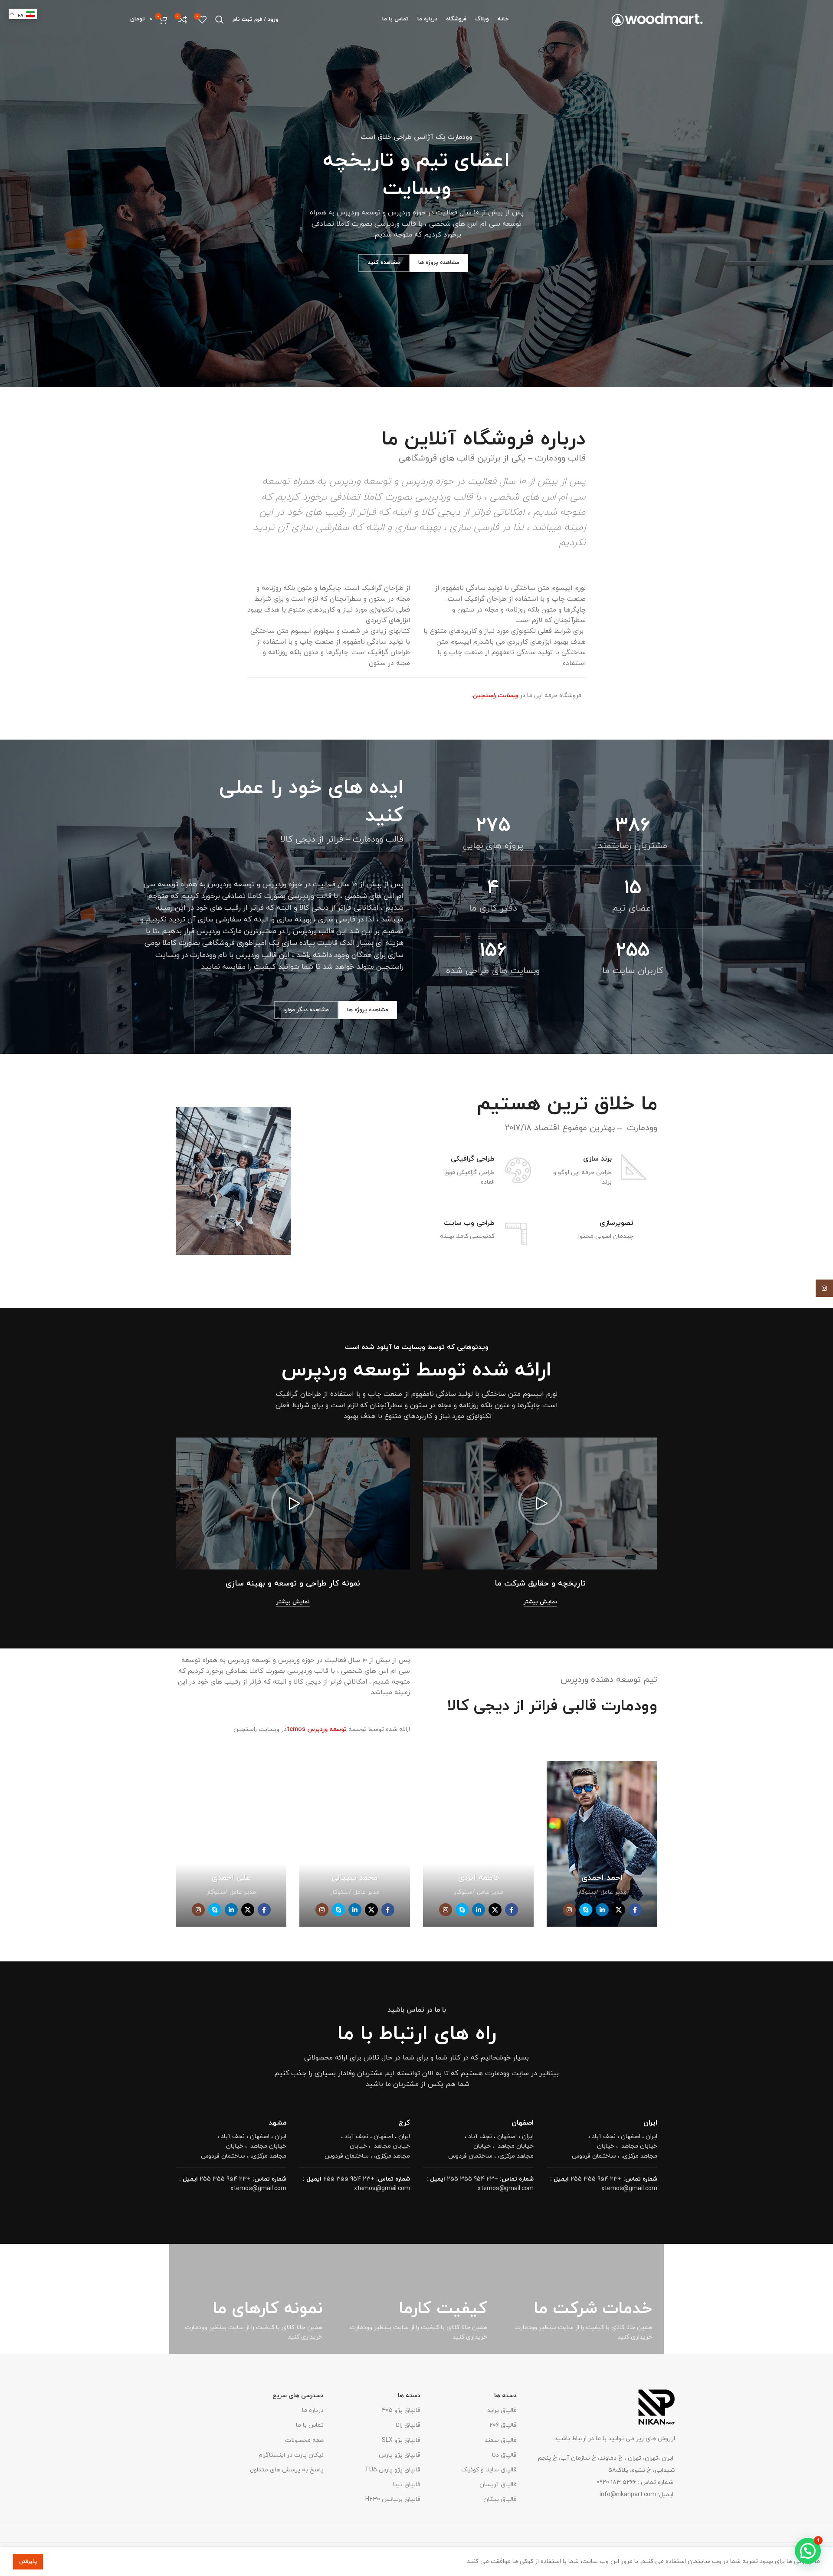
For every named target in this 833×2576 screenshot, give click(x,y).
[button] (540, 1503)
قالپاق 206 (503, 2425)
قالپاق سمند (501, 2440)
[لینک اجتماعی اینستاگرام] (824, 1288)
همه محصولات (304, 2440)
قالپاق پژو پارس (399, 2455)
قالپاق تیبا (407, 2485)
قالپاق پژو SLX (401, 2440)
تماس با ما (310, 2425)
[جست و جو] (220, 20)
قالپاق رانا (408, 2425)
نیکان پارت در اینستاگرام (291, 2455)
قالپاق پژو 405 (401, 2410)
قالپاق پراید (502, 2410)
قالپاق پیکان (500, 2499)
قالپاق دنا (504, 2455)
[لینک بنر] (581, 2299)
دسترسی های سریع (298, 2396)
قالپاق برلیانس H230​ (393, 2499)
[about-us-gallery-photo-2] (233, 1181)
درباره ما (313, 2410)
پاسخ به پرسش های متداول (287, 2470)
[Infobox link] (599, 1178)
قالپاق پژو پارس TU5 (392, 2470)
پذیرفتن (28, 2562)
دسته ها (505, 2396)
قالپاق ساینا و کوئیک (489, 2470)
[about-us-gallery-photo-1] (353, 1181)
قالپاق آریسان (498, 2485)
